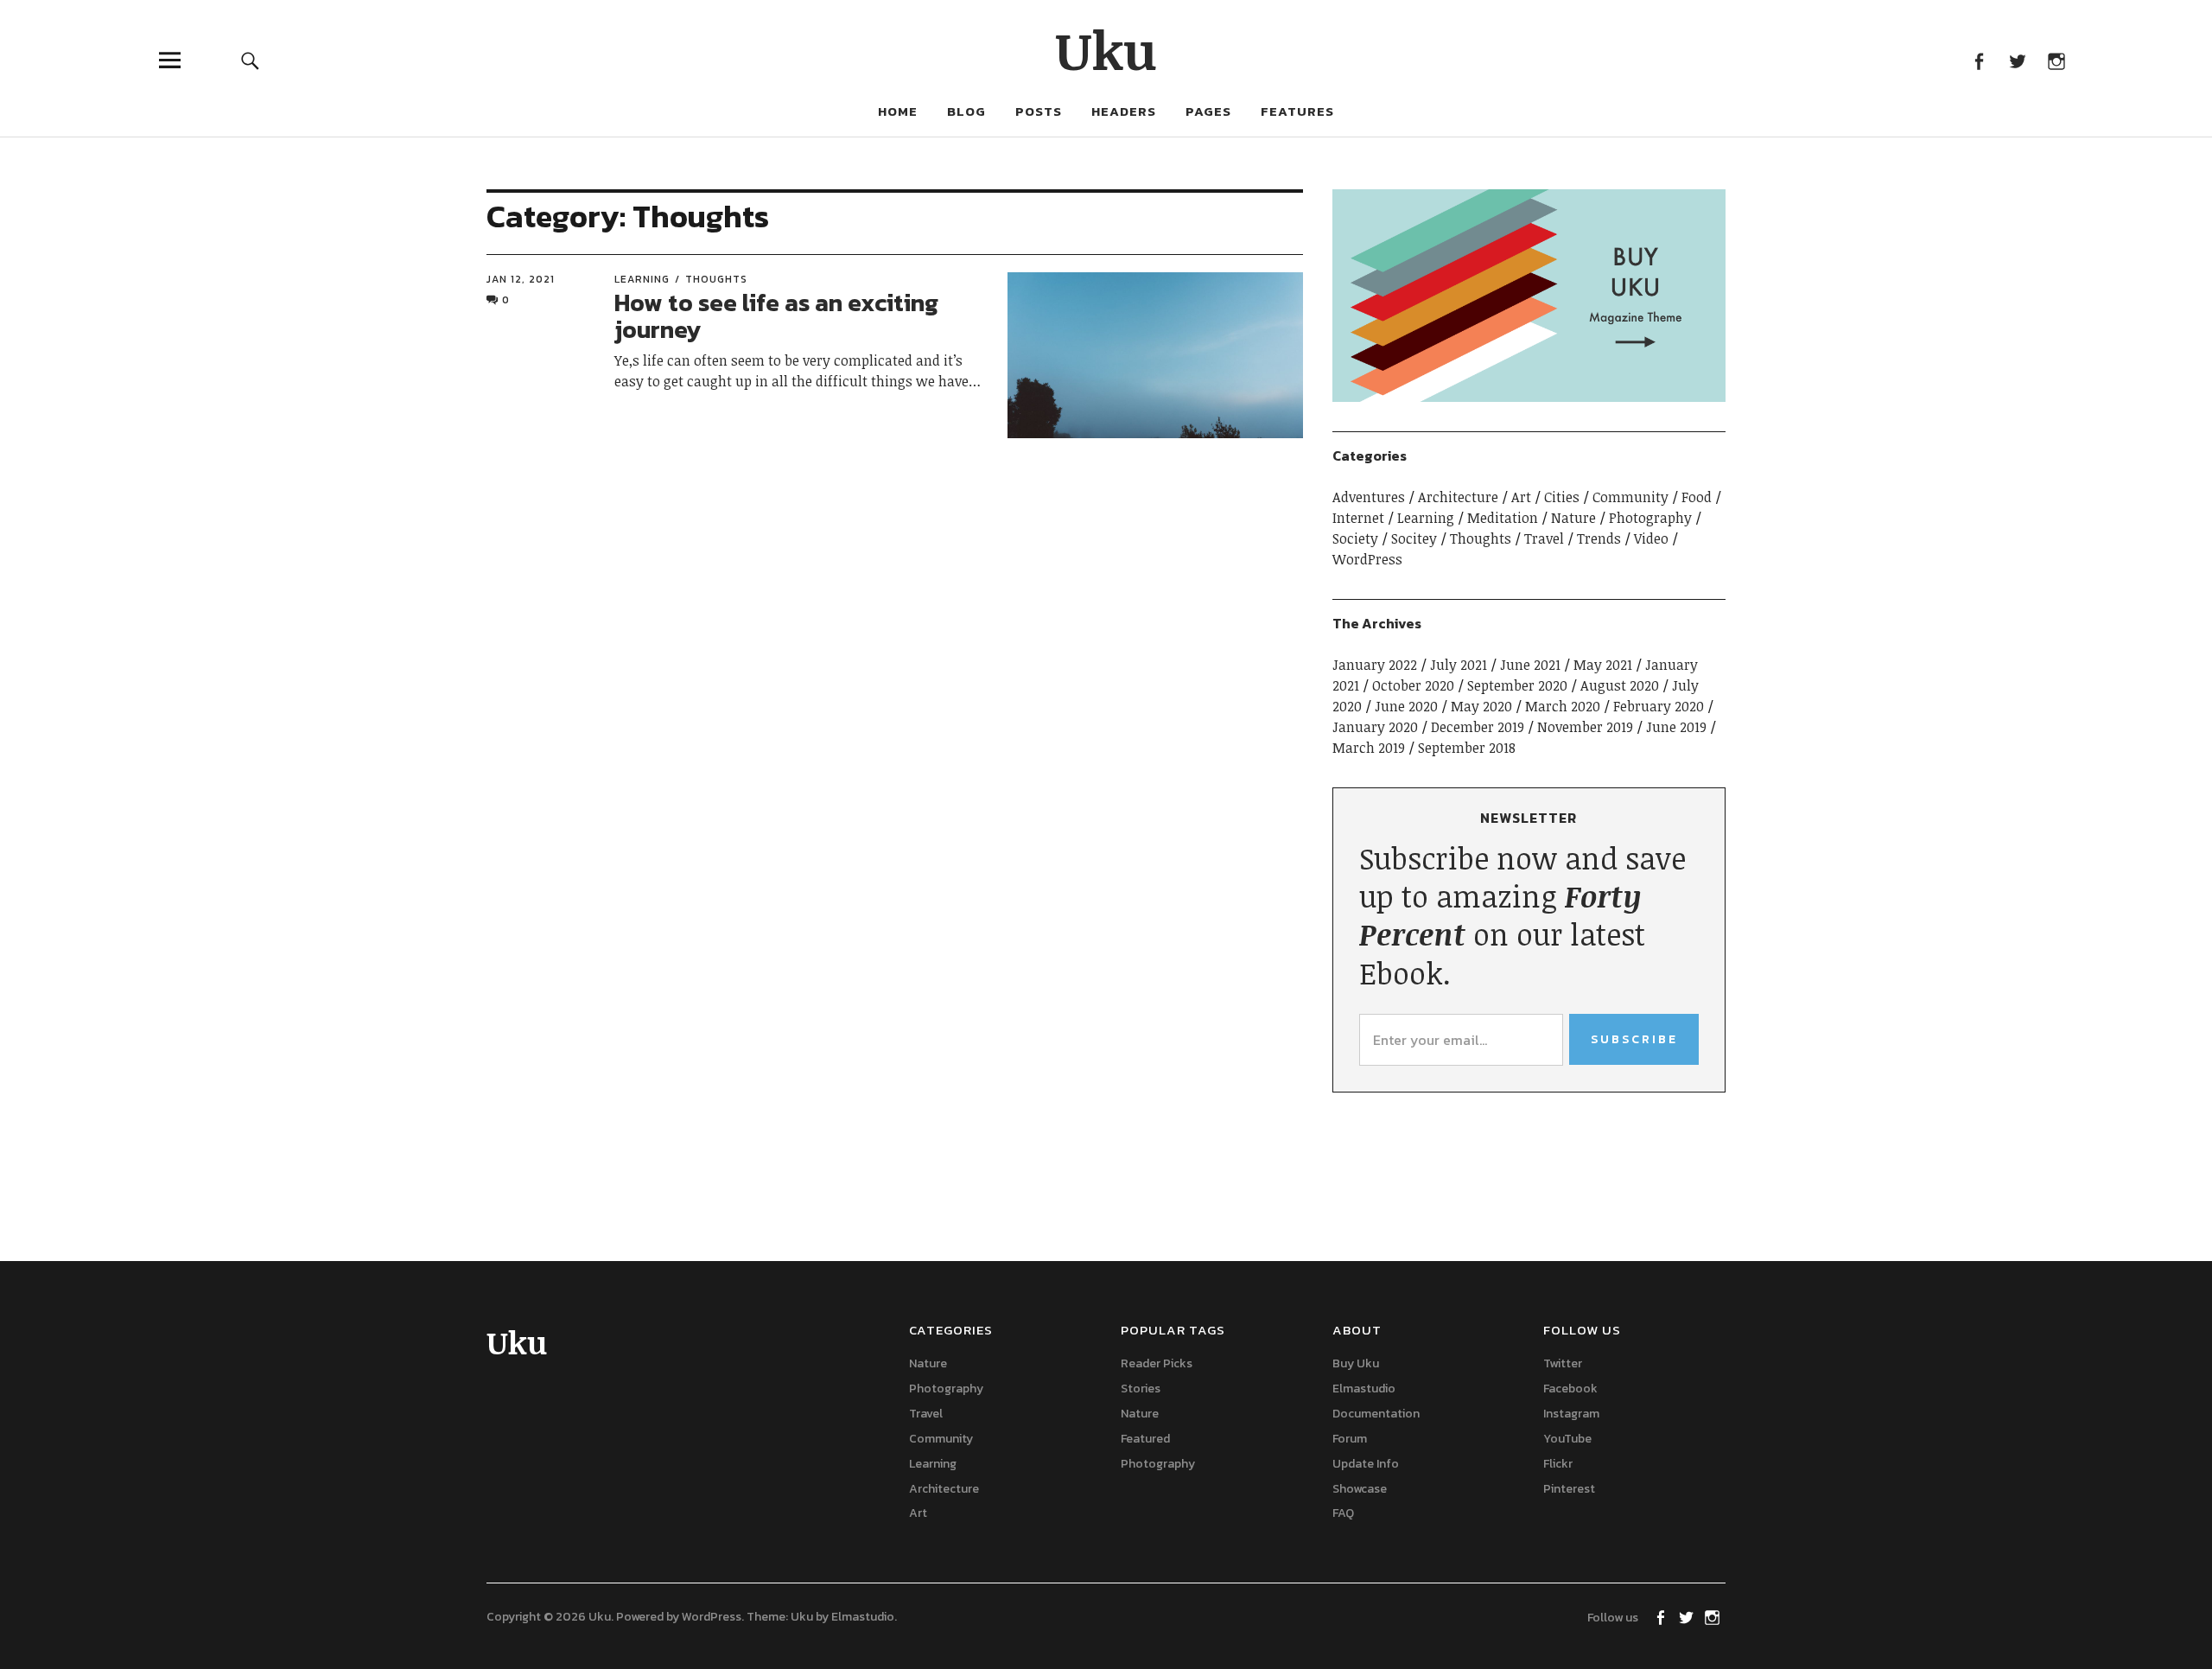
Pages (1208, 111)
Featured (1145, 1439)
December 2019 (1478, 727)
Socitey (1414, 538)
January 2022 (1375, 665)
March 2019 (1369, 748)
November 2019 (1585, 727)
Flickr (1558, 1464)
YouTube (1567, 1439)
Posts (1039, 111)
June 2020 (1406, 706)
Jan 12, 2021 (521, 279)
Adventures (1369, 497)
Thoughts (716, 279)
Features (1297, 111)
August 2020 (1620, 685)
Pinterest (1569, 1489)
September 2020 (1517, 685)
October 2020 (1413, 685)
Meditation (1503, 518)
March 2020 (1563, 706)
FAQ (1343, 1513)
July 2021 (1459, 665)
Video (1651, 538)
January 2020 (1375, 727)
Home (898, 111)
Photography (1650, 518)
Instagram (2056, 60)
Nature (1573, 518)
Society (1355, 538)
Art (1521, 497)
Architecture (1458, 497)
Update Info (1366, 1464)
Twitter (2017, 60)
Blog (966, 111)
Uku (1106, 49)
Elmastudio (1364, 1389)
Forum (1350, 1439)
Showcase (1360, 1489)
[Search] (250, 60)
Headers (1124, 111)
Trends (1599, 538)
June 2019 (1676, 727)
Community (1630, 497)
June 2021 (1530, 665)
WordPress (1367, 559)
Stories (1141, 1389)
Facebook (1978, 60)
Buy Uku (1356, 1363)
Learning (642, 279)
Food (1697, 497)
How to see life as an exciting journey (776, 316)
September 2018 (1467, 748)
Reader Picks (1157, 1363)
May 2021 (1603, 665)
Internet (1358, 518)
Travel (1544, 538)
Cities (1562, 497)
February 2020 (1659, 706)
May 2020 (1481, 706)
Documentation (1376, 1414)
